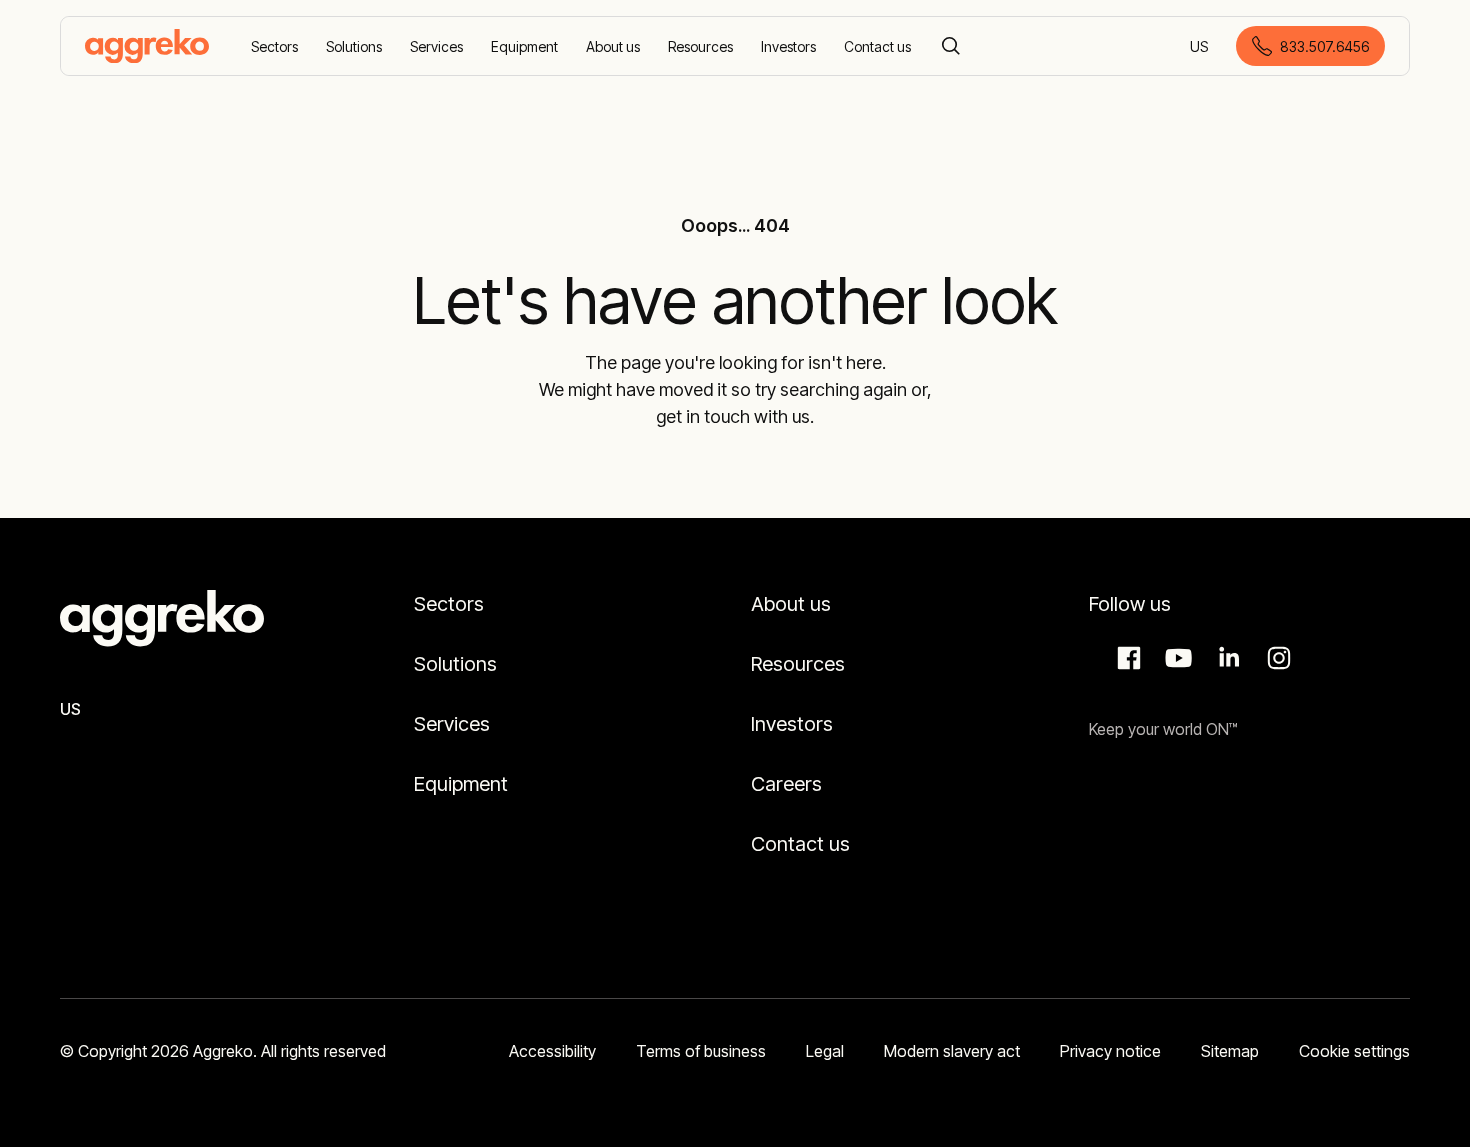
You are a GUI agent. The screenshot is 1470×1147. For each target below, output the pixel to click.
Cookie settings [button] (1354, 1051)
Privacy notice (1110, 1051)
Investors (792, 724)
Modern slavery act (952, 1051)
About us (791, 604)
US (1200, 47)
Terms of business (701, 1051)
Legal (825, 1051)
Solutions (455, 664)
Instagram (1276, 658)
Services (452, 724)
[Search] (951, 46)
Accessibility (552, 1051)
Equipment (461, 784)
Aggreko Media (1176, 658)
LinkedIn (1226, 658)
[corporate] (147, 46)
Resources (798, 664)
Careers (786, 784)
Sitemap (1230, 1051)
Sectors (449, 604)
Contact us (800, 844)
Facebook (1126, 658)
